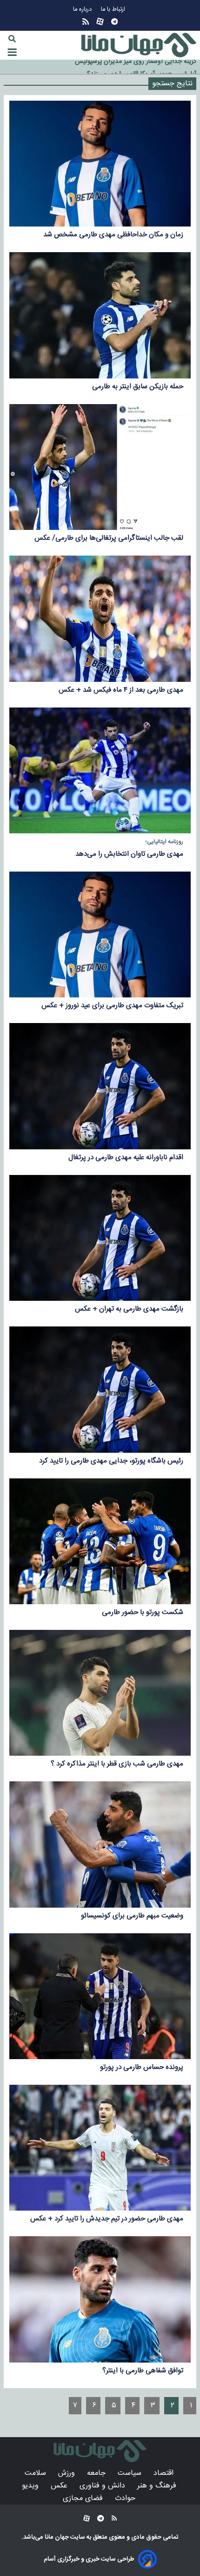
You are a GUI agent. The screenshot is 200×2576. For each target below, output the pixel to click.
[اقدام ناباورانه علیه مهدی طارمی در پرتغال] (100, 1086)
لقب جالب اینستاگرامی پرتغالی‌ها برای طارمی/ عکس (109, 538)
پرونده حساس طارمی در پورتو (142, 2067)
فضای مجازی (84, 2498)
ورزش (68, 2473)
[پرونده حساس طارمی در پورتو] (100, 1996)
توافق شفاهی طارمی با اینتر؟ (143, 2371)
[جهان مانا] (139, 45)
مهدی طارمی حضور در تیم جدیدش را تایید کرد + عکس (107, 2219)
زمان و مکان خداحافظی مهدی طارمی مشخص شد (113, 235)
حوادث (126, 2498)
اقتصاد (165, 2473)
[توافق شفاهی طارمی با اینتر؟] (100, 2299)
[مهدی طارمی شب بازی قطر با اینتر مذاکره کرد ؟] (100, 1693)
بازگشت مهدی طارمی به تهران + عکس (129, 1309)
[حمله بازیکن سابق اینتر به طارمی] (100, 315)
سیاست (131, 2473)
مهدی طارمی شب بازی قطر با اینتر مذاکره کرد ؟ (117, 1764)
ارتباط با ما (114, 10)
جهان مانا (56, 2537)
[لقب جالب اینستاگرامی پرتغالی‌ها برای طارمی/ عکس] (100, 467)
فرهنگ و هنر (158, 2486)
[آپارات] (100, 22)
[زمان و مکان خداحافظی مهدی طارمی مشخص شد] (100, 164)
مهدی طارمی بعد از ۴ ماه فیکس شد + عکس (121, 690)
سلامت (37, 2473)
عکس (60, 2486)
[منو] (12, 52)
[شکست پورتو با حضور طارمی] (100, 1541)
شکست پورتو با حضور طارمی (143, 1612)
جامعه (97, 2473)
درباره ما (83, 10)
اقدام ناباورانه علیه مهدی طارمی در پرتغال (126, 1157)
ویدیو (31, 2486)
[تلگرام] (114, 22)
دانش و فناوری (103, 2486)
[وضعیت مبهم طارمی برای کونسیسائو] (100, 1844)
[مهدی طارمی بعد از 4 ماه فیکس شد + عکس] (100, 618)
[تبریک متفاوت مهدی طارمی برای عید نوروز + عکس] (100, 934)
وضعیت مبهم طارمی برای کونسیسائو (132, 1916)
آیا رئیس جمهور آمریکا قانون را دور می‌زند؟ (142, 62)
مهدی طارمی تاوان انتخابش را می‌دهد (129, 854)
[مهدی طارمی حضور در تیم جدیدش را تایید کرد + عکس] (100, 2148)
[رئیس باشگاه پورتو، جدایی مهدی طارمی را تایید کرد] (100, 1389)
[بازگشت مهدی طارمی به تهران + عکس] (100, 1238)
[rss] (86, 22)
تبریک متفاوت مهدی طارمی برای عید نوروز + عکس (112, 1006)
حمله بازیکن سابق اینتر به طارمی (138, 387)
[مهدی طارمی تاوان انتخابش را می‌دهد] (100, 770)
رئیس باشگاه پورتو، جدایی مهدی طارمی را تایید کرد (111, 1461)
